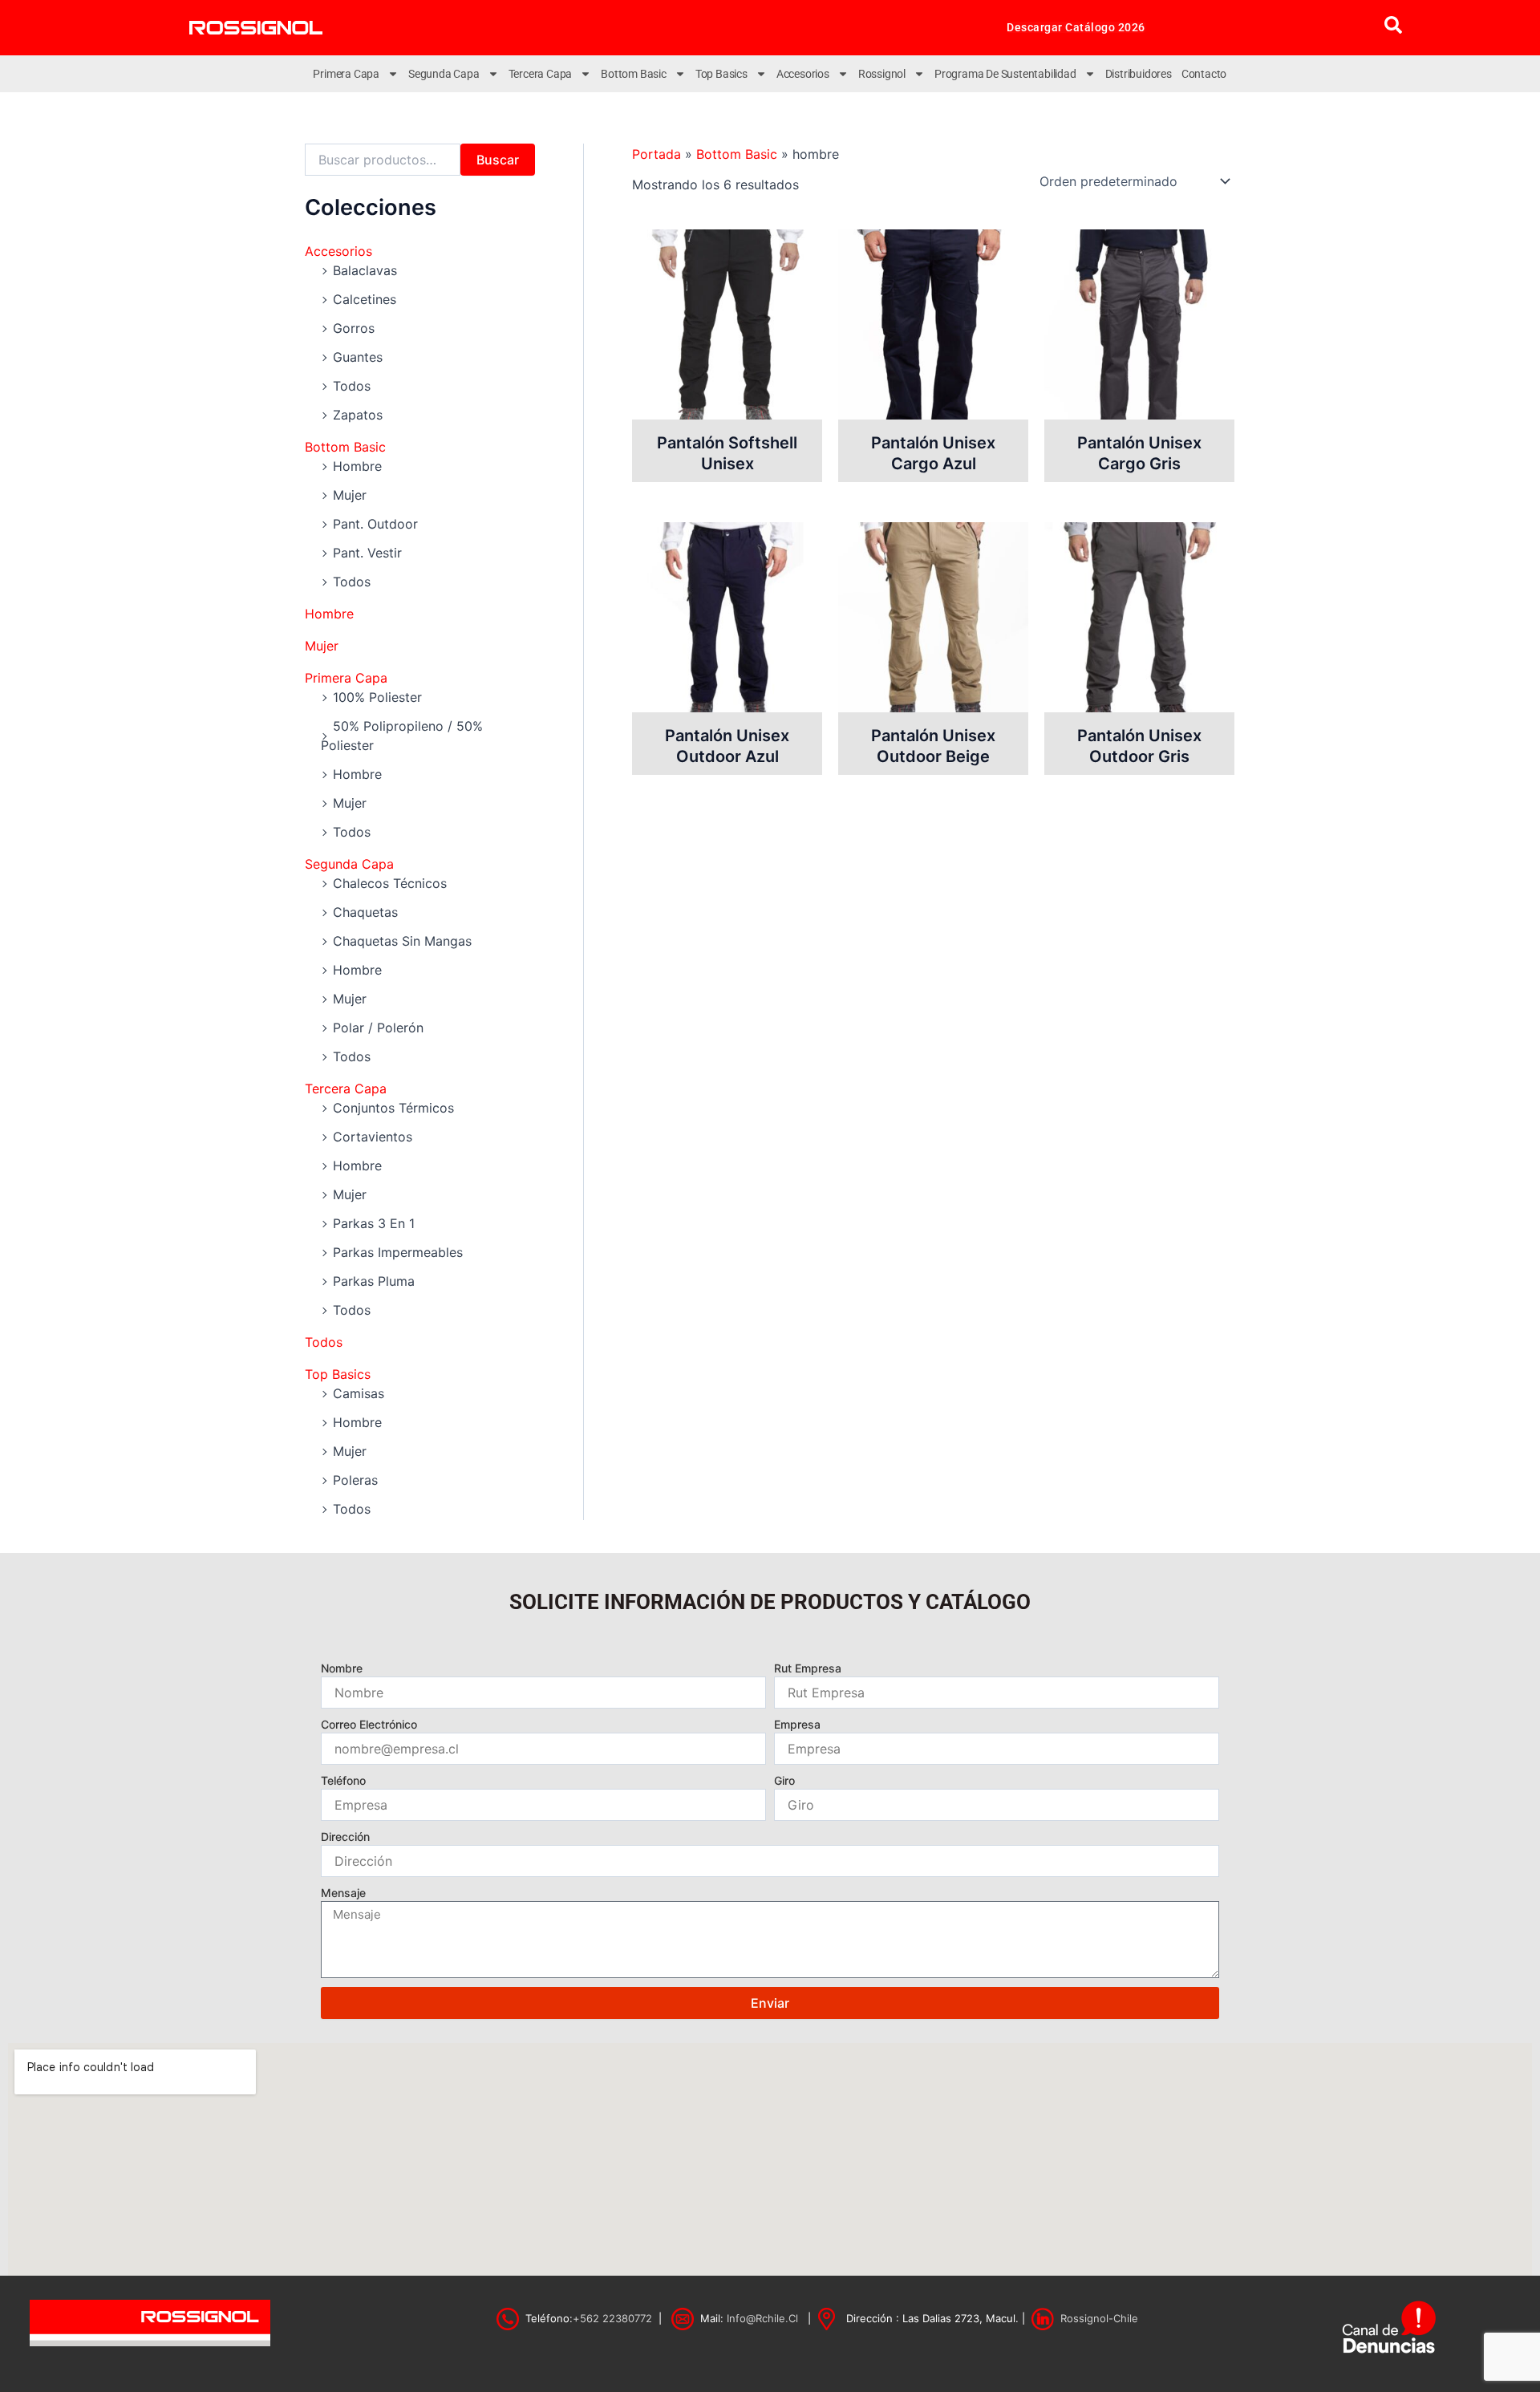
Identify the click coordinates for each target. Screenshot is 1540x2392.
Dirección (345, 1837)
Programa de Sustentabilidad (1005, 74)
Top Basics (721, 74)
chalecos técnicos (390, 883)
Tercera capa (541, 74)
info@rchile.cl (762, 2318)
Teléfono (343, 1780)
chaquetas (365, 912)
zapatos (358, 415)
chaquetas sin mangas (402, 941)
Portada (657, 154)
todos (352, 386)
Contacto (1204, 74)
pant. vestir (367, 553)
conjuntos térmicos (393, 1108)
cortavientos (373, 1137)
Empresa (797, 1724)
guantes (358, 357)
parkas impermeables (398, 1252)
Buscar (498, 160)
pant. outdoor (375, 524)
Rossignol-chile (1099, 2318)
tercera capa (346, 1089)
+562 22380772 (612, 2318)
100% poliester (377, 697)
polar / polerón (378, 1028)
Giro (784, 1780)
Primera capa (346, 74)
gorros (354, 328)
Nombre (342, 1668)
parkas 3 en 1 (374, 1223)
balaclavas (365, 270)
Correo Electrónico (369, 1724)
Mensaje (343, 1893)
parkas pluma (374, 1281)
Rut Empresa (808, 1668)
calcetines (365, 299)
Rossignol (882, 74)
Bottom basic (634, 74)
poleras (355, 1480)
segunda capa (349, 864)
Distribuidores (1139, 74)
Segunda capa (444, 74)
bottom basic (345, 447)
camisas (359, 1393)
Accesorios (803, 74)
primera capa (346, 678)
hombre (357, 466)
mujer (350, 495)
